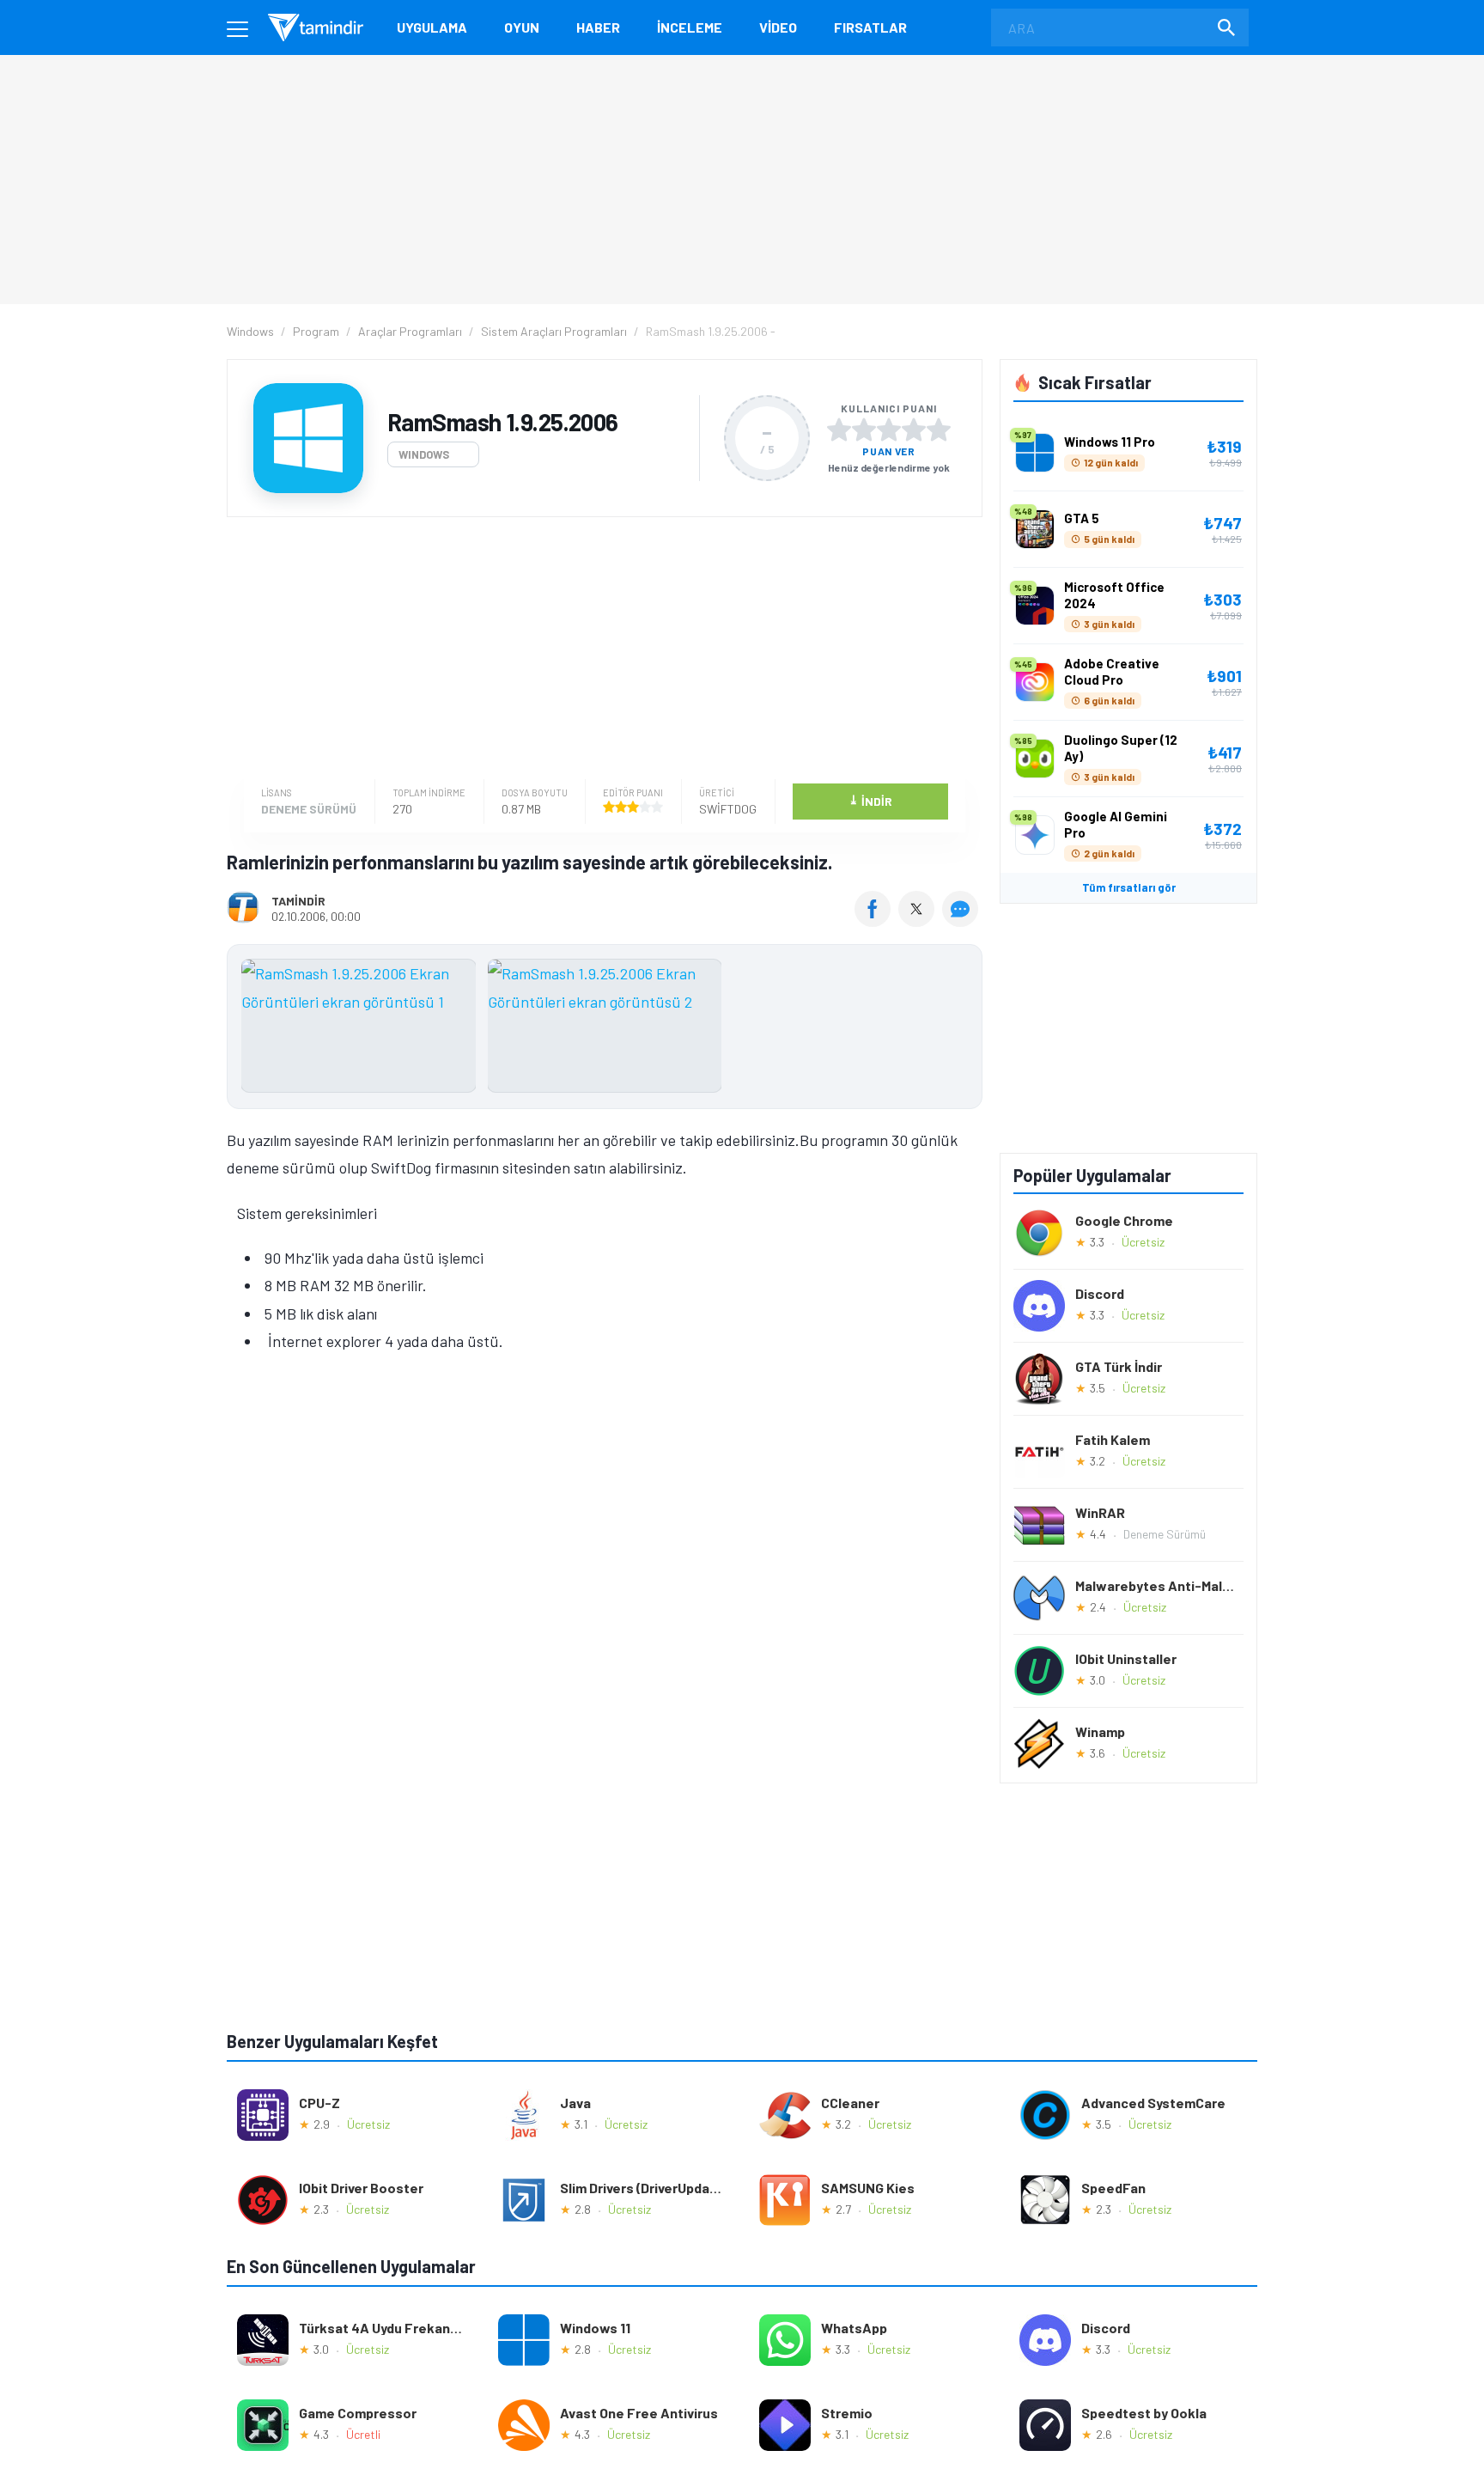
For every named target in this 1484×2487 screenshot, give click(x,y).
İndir (870, 800)
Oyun (522, 27)
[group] (605, 1030)
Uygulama (432, 27)
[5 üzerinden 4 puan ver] (914, 430)
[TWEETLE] (918, 921)
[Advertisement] (600, 650)
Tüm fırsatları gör (1129, 887)
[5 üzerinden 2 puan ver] (864, 430)
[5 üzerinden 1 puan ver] (839, 430)
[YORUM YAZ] (962, 921)
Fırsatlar (870, 27)
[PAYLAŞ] (876, 921)
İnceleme (690, 27)
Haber (598, 27)
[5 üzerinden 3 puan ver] (889, 430)
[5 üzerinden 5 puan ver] (939, 430)
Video (778, 27)
